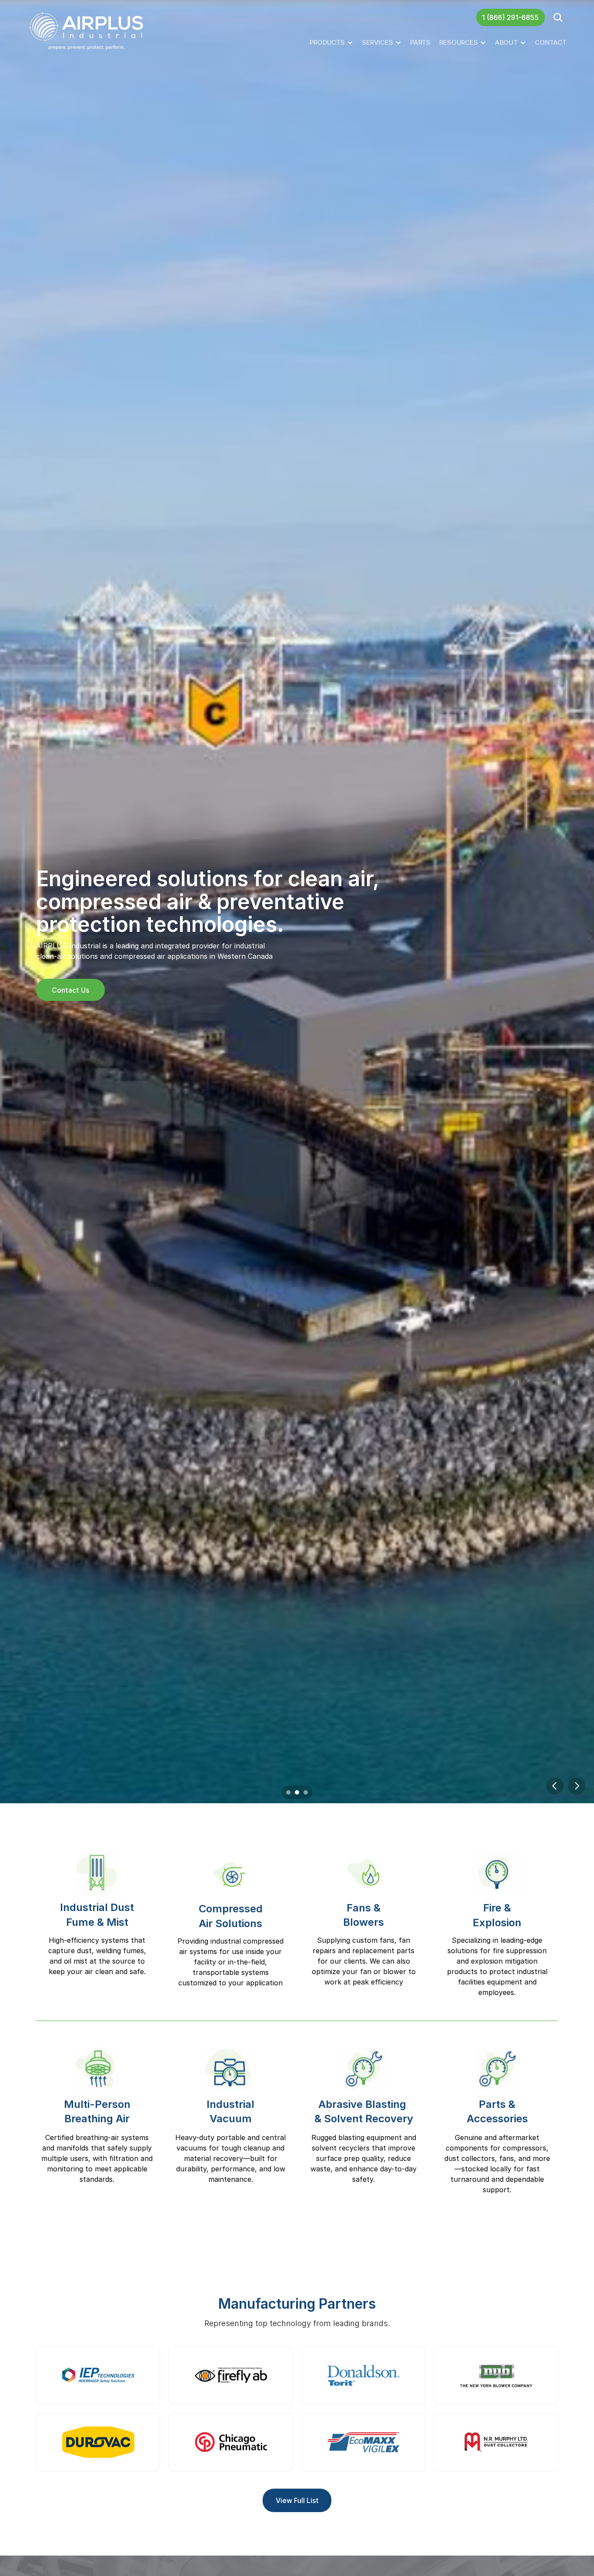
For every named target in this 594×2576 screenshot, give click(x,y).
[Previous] (555, 1786)
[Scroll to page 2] (297, 1792)
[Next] (577, 1786)
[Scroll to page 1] (287, 1792)
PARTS (420, 42)
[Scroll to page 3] (307, 1792)
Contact (551, 42)
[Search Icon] (558, 17)
